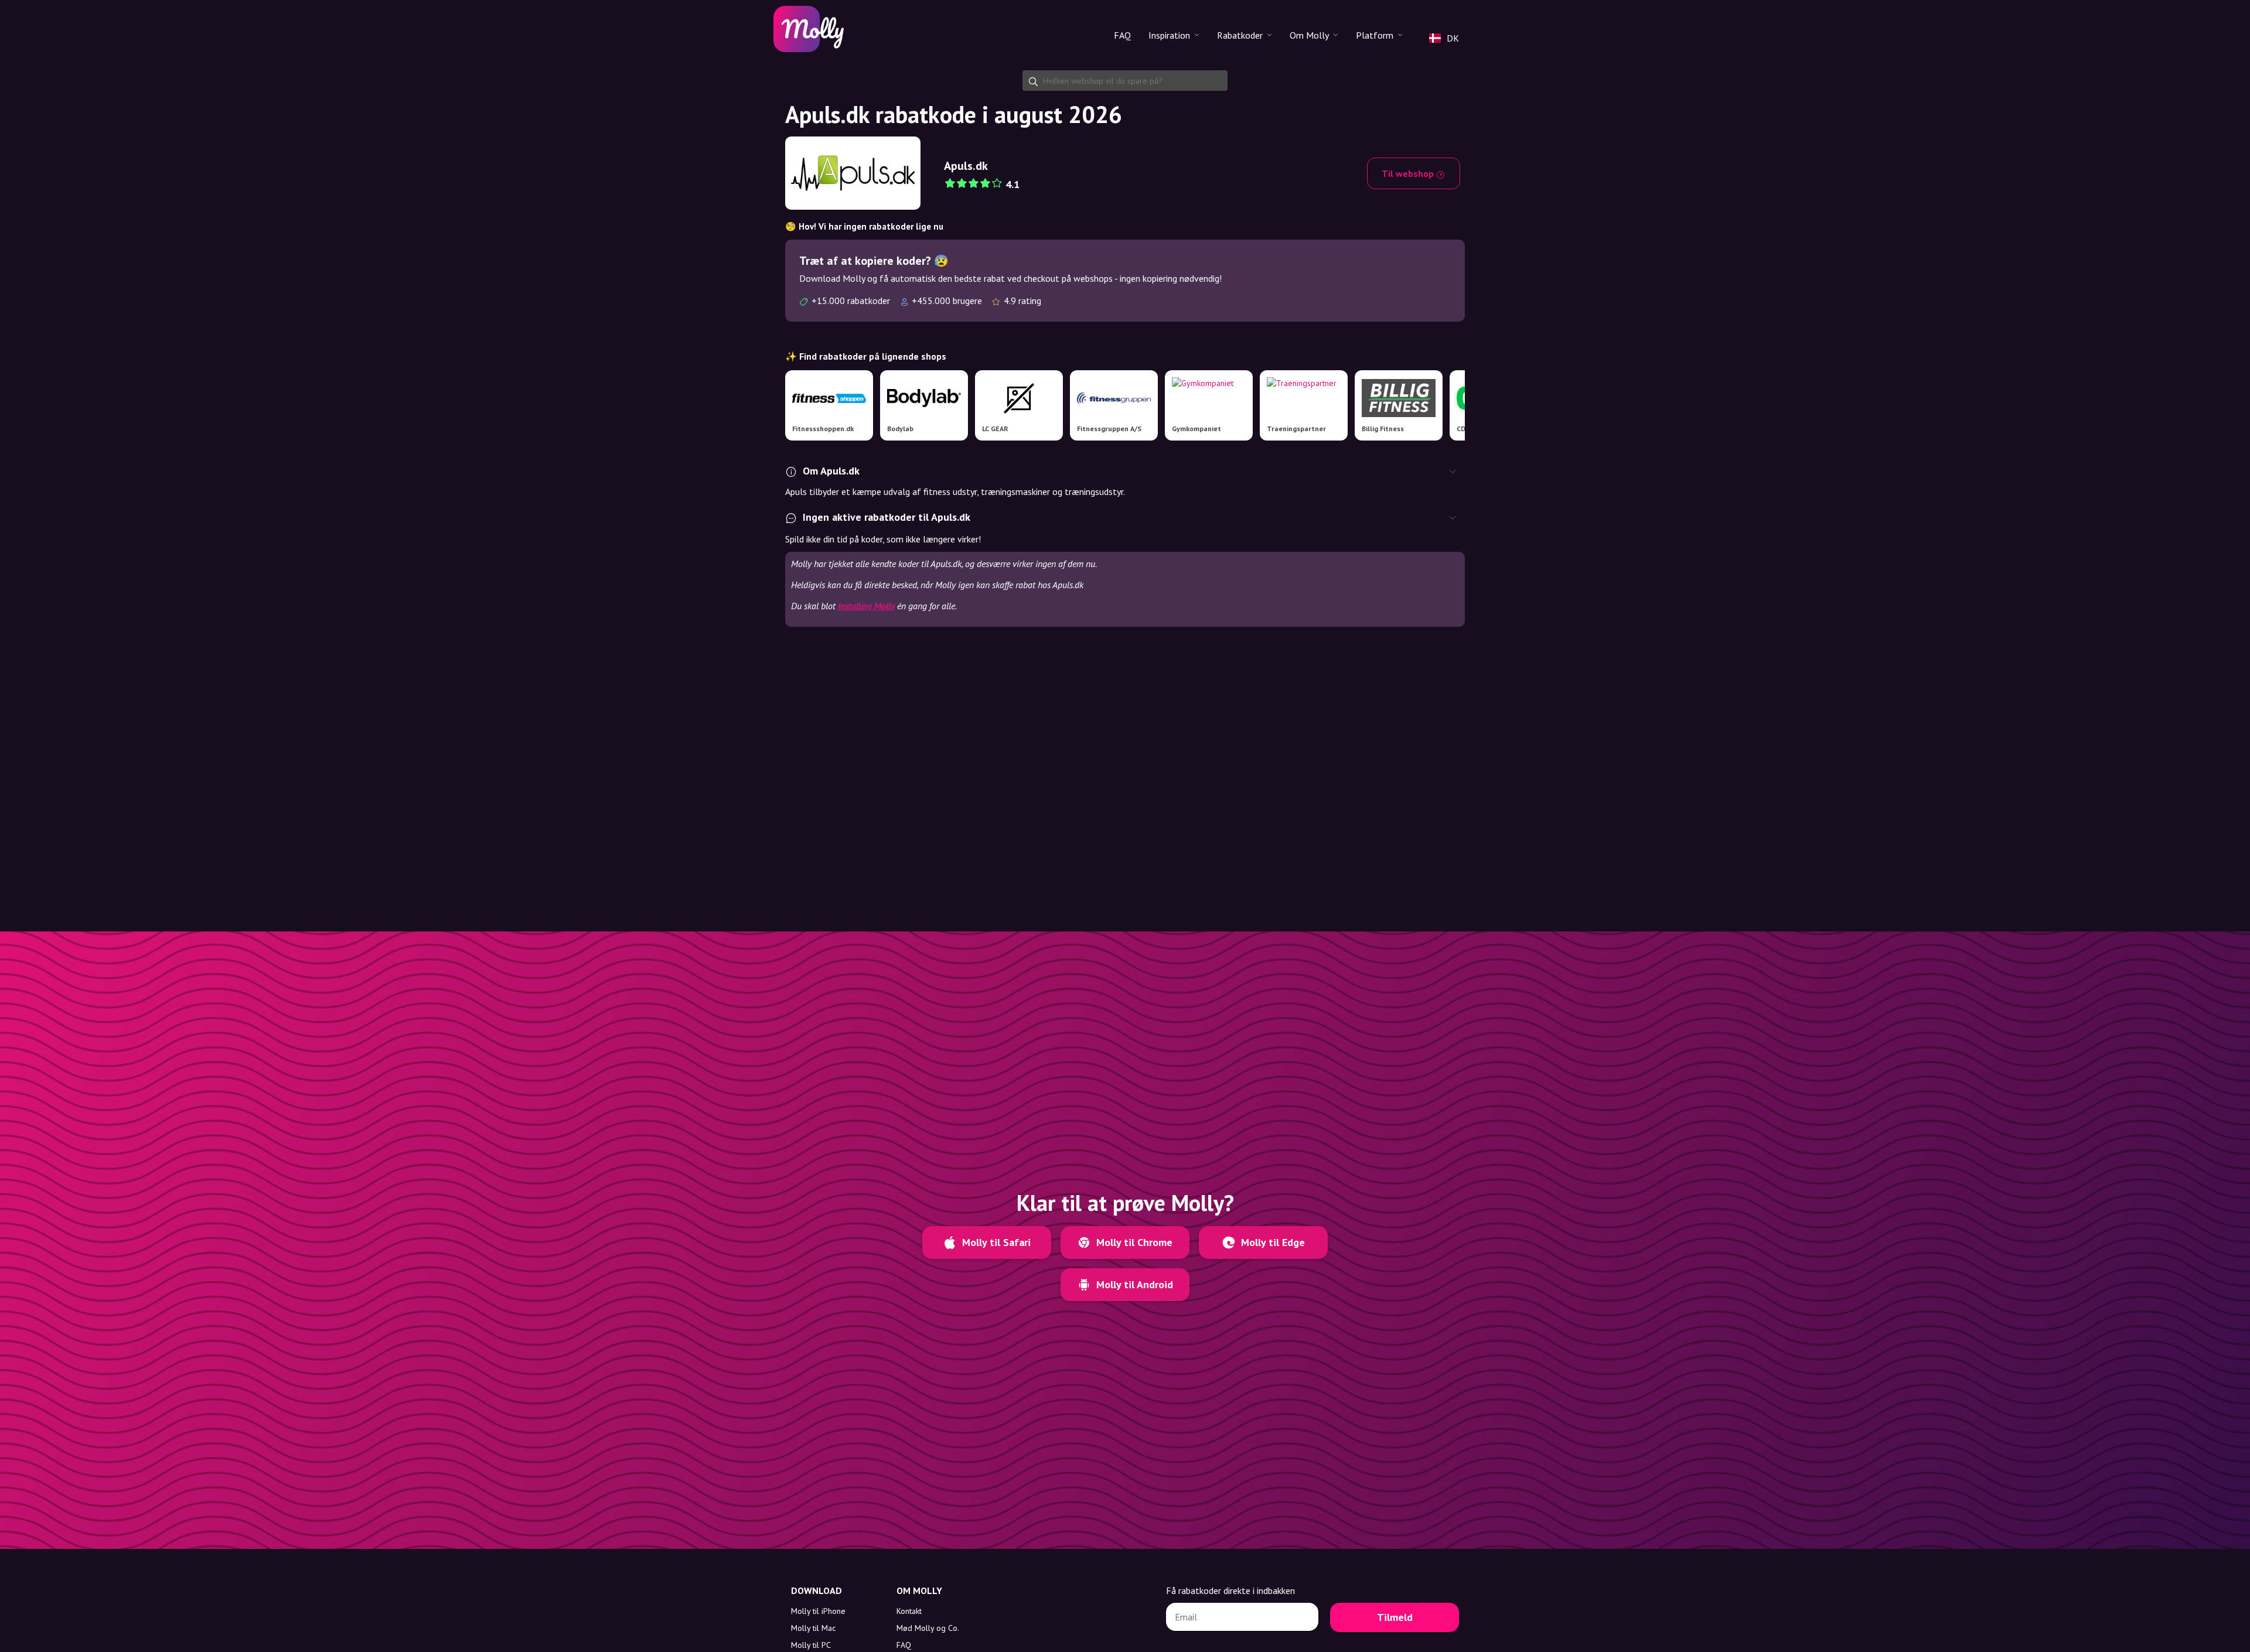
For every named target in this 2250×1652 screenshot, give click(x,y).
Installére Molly (866, 606)
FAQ (1122, 35)
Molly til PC (811, 1645)
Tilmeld (1395, 1617)
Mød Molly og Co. (928, 1628)
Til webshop (1409, 173)
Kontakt (909, 1611)
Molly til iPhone (818, 1611)
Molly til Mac (813, 1628)
